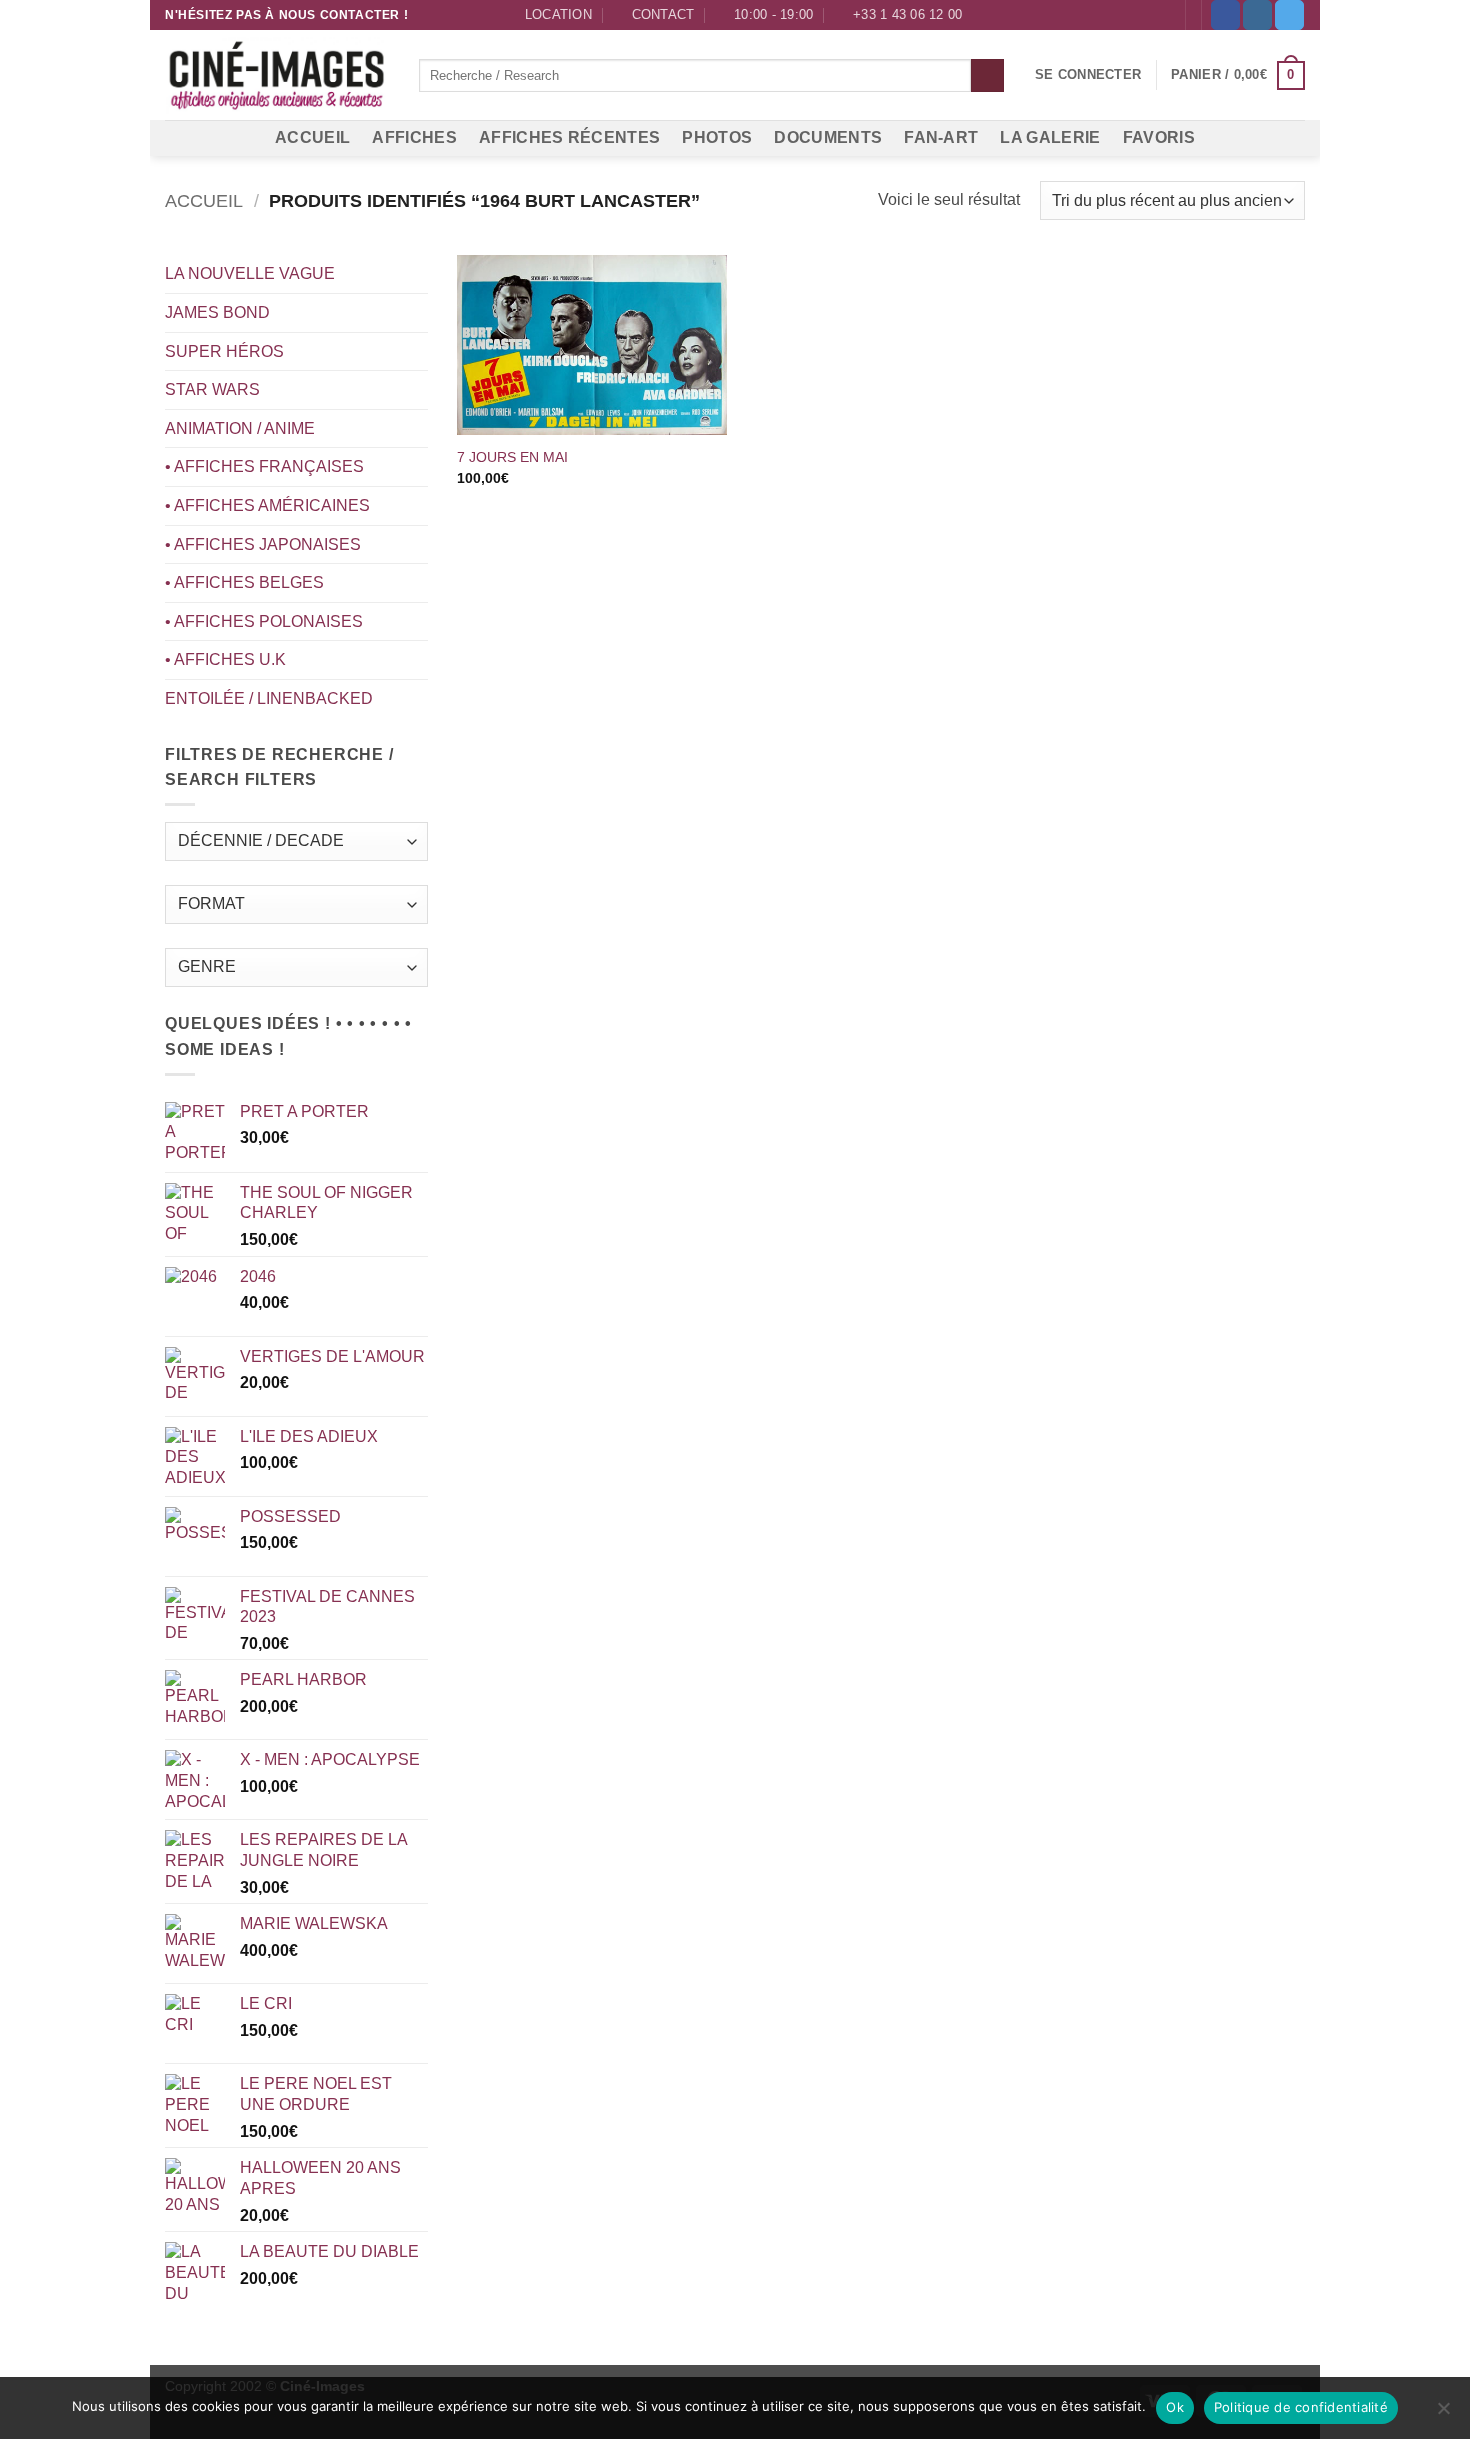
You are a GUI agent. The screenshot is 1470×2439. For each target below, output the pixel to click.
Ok (1175, 2407)
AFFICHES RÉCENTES (569, 137)
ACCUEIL (312, 137)
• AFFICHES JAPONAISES (263, 544)
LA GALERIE (1050, 137)
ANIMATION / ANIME (240, 428)
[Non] (1443, 2414)
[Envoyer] (987, 76)
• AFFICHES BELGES (244, 582)
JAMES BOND (217, 312)
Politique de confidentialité (1301, 2407)
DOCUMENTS (828, 137)
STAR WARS (212, 389)
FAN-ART (941, 137)
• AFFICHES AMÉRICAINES (267, 505)
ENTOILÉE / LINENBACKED (269, 698)
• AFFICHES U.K (225, 659)
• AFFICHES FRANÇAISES (264, 466)
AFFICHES (414, 137)
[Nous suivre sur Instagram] (1257, 15)
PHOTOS (717, 137)
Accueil (204, 200)
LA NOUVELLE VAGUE (250, 273)
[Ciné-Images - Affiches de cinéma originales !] (277, 76)
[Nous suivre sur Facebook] (1225, 15)
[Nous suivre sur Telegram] (1289, 15)
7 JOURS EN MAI (512, 457)
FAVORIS (1159, 137)
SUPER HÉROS (224, 351)
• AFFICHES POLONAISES (264, 621)
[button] (1088, 75)
